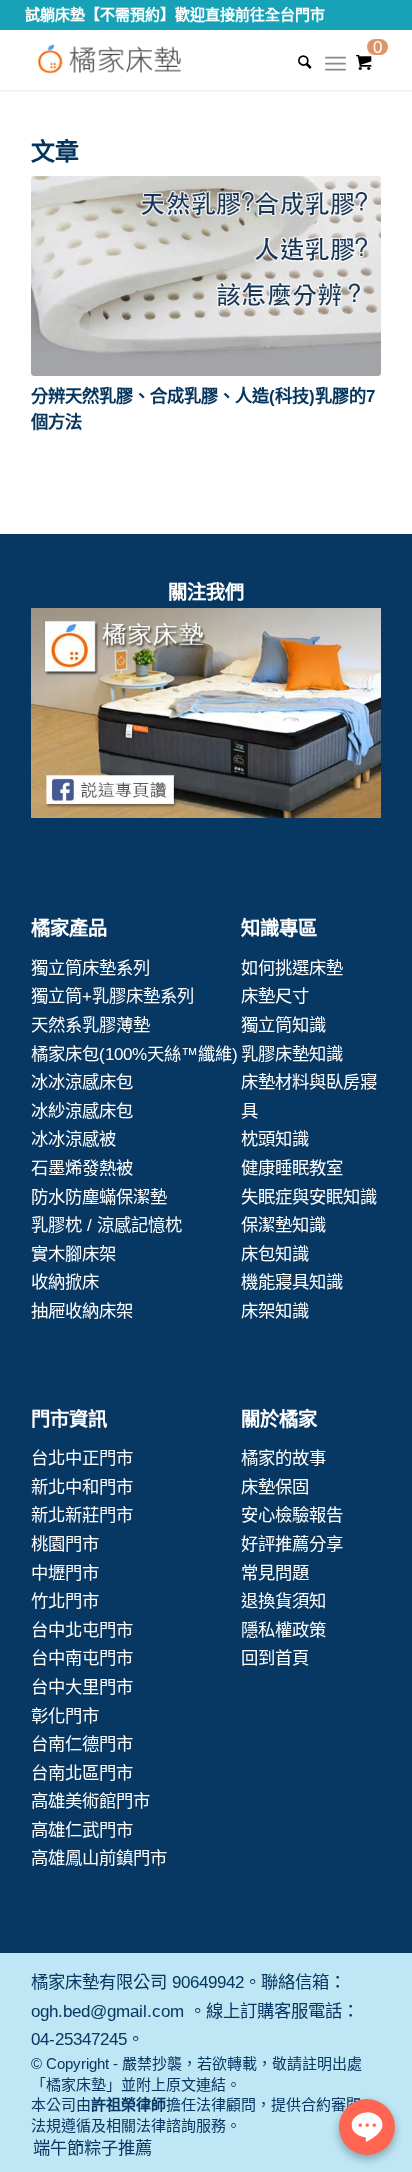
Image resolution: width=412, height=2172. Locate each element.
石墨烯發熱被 (82, 1168)
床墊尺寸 (275, 996)
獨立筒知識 (283, 1025)
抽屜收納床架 (82, 1311)
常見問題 (275, 1573)
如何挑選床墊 (292, 968)
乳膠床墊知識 (292, 1054)
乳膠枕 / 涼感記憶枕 (106, 1225)
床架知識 (275, 1311)
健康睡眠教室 (292, 1168)
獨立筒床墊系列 (90, 968)
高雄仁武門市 (82, 1830)
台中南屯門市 (82, 1658)
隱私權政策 (283, 1630)
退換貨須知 (283, 1601)
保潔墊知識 (283, 1225)
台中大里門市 (82, 1687)
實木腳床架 (73, 1254)
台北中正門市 (82, 1458)
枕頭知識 (275, 1139)
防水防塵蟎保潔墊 (99, 1197)
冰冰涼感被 (73, 1139)
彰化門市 (65, 1716)
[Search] (294, 62)
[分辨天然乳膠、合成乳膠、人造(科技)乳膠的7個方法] (206, 276)
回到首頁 (275, 1658)
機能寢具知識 (292, 1282)
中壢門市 (65, 1573)
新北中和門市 (82, 1487)
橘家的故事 (283, 1458)
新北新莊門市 (82, 1515)
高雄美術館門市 (90, 1801)
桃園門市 (65, 1544)
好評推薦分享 (292, 1544)
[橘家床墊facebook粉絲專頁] (206, 717)
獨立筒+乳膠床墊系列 (112, 996)
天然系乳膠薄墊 (90, 1025)
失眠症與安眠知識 (309, 1197)
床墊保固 (275, 1487)
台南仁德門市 (82, 1744)
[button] (206, 276)
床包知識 (275, 1254)
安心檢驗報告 (292, 1515)
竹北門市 (65, 1601)
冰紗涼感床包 (82, 1111)
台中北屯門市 (82, 1630)
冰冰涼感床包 (82, 1082)
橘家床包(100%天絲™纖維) (134, 1054)
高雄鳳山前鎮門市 (99, 1858)
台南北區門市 (82, 1773)
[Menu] (335, 70)
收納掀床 (65, 1282)
